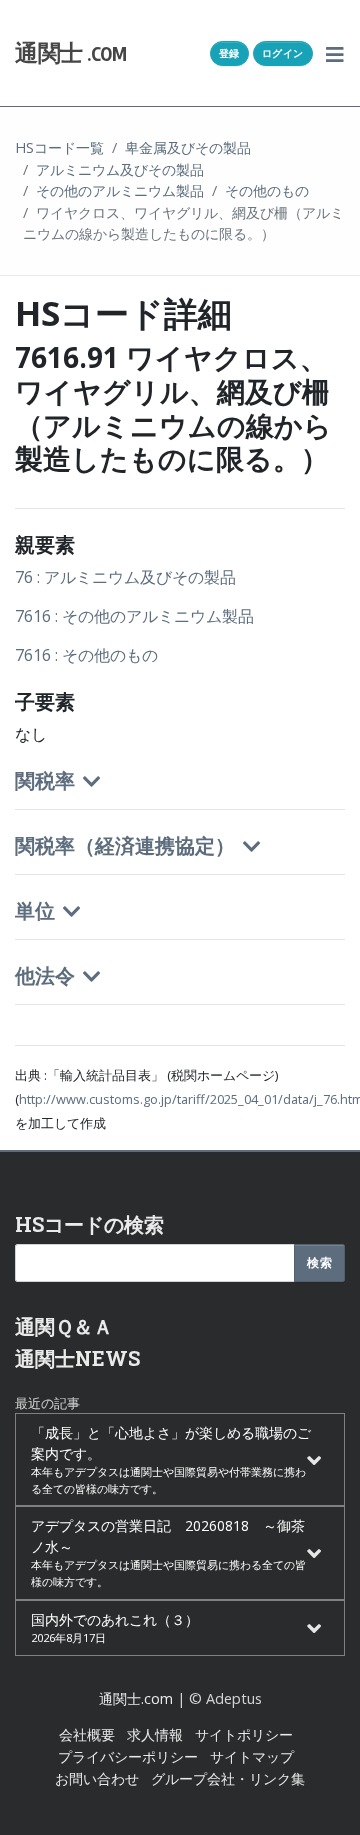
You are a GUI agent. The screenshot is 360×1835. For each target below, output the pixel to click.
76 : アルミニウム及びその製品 (125, 577)
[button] (335, 53)
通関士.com (136, 1698)
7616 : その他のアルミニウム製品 (134, 616)
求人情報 (155, 1734)
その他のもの (267, 190)
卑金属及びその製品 (188, 147)
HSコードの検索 (89, 1224)
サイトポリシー (244, 1734)
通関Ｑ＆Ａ (64, 1326)
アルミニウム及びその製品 (120, 169)
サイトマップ (252, 1756)
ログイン (283, 53)
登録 (229, 53)
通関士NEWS (77, 1358)
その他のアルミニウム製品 (120, 190)
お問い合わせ (97, 1778)
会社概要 (87, 1734)
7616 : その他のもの (86, 655)
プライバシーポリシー (128, 1756)
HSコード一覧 (59, 147)
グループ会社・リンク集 (228, 1778)
